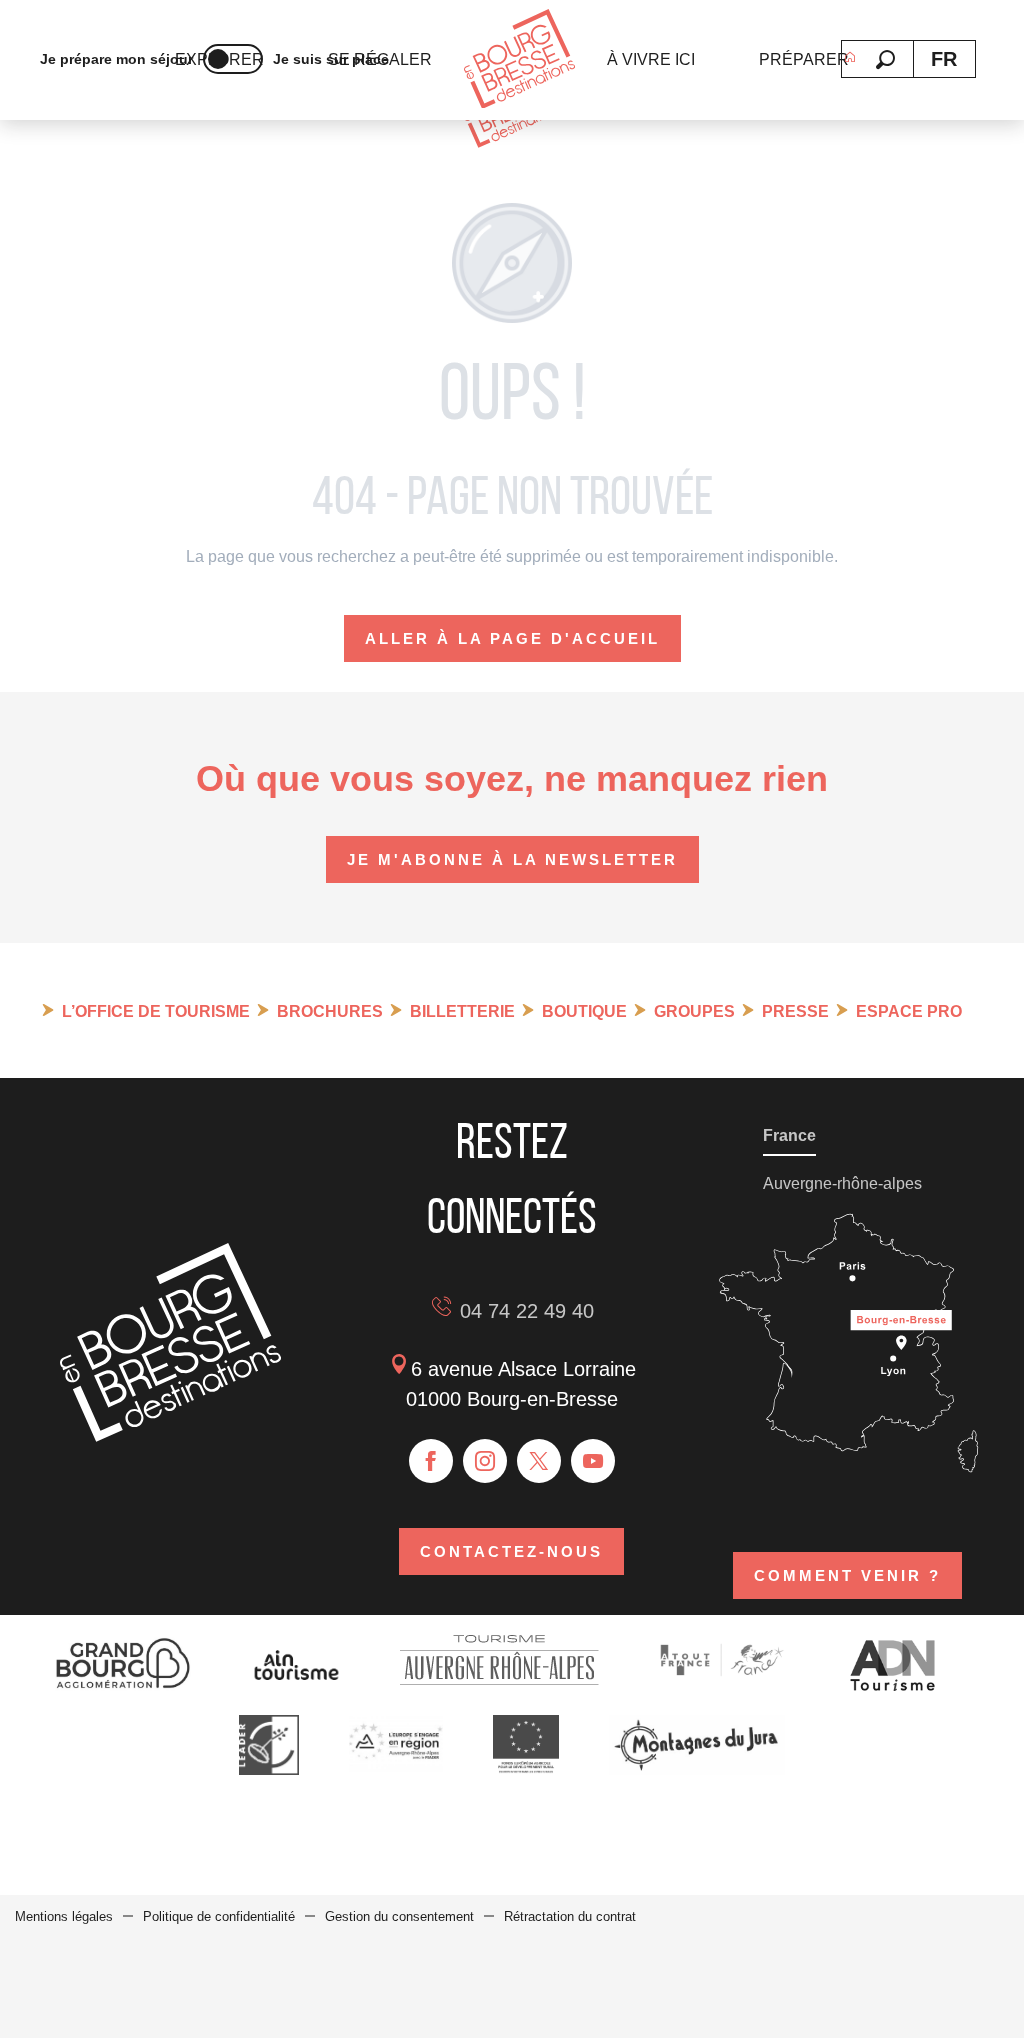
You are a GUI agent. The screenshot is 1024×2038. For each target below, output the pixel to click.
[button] (885, 59)
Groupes (694, 1011)
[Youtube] (593, 1461)
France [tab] (789, 1135)
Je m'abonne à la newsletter (512, 859)
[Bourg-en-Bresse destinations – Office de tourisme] (170, 1436)
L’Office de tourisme (156, 1011)
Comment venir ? (847, 1575)
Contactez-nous (511, 1551)
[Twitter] (539, 1461)
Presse (795, 1011)
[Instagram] (485, 1461)
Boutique (584, 1011)
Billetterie (462, 1011)
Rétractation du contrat (570, 1916)
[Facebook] (431, 1461)
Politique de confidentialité (219, 1916)
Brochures (330, 1011)
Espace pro (909, 1011)
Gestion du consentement (399, 1916)
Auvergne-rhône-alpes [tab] (842, 1183)
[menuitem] (519, 60)
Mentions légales (64, 1916)
